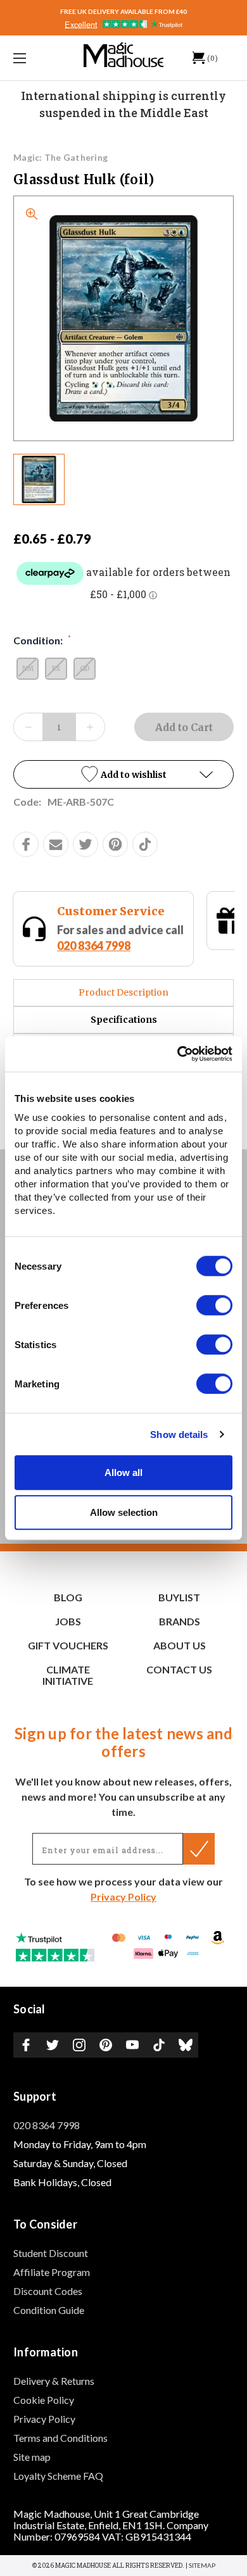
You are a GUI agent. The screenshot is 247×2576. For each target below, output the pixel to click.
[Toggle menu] (35, 58)
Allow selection (124, 1512)
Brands (180, 1621)
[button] (123, 774)
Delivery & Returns (54, 2381)
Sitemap (202, 2565)
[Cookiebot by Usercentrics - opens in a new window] (178, 1054)
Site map (32, 2457)
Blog (68, 1597)
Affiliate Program (52, 2272)
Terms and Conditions (60, 2438)
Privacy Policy (123, 1897)
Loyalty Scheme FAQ (58, 2476)
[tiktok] (145, 844)
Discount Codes (48, 2291)
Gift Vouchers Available (156, 930)
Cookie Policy (44, 2400)
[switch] (214, 1305)
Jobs (68, 1621)
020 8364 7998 (47, 2125)
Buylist (179, 1597)
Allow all (123, 1472)
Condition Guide (49, 2310)
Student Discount (51, 2253)
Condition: (42, 640)
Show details (179, 1435)
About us (180, 1645)
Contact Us (179, 1669)
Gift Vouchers (135, 911)
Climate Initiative (68, 1675)
